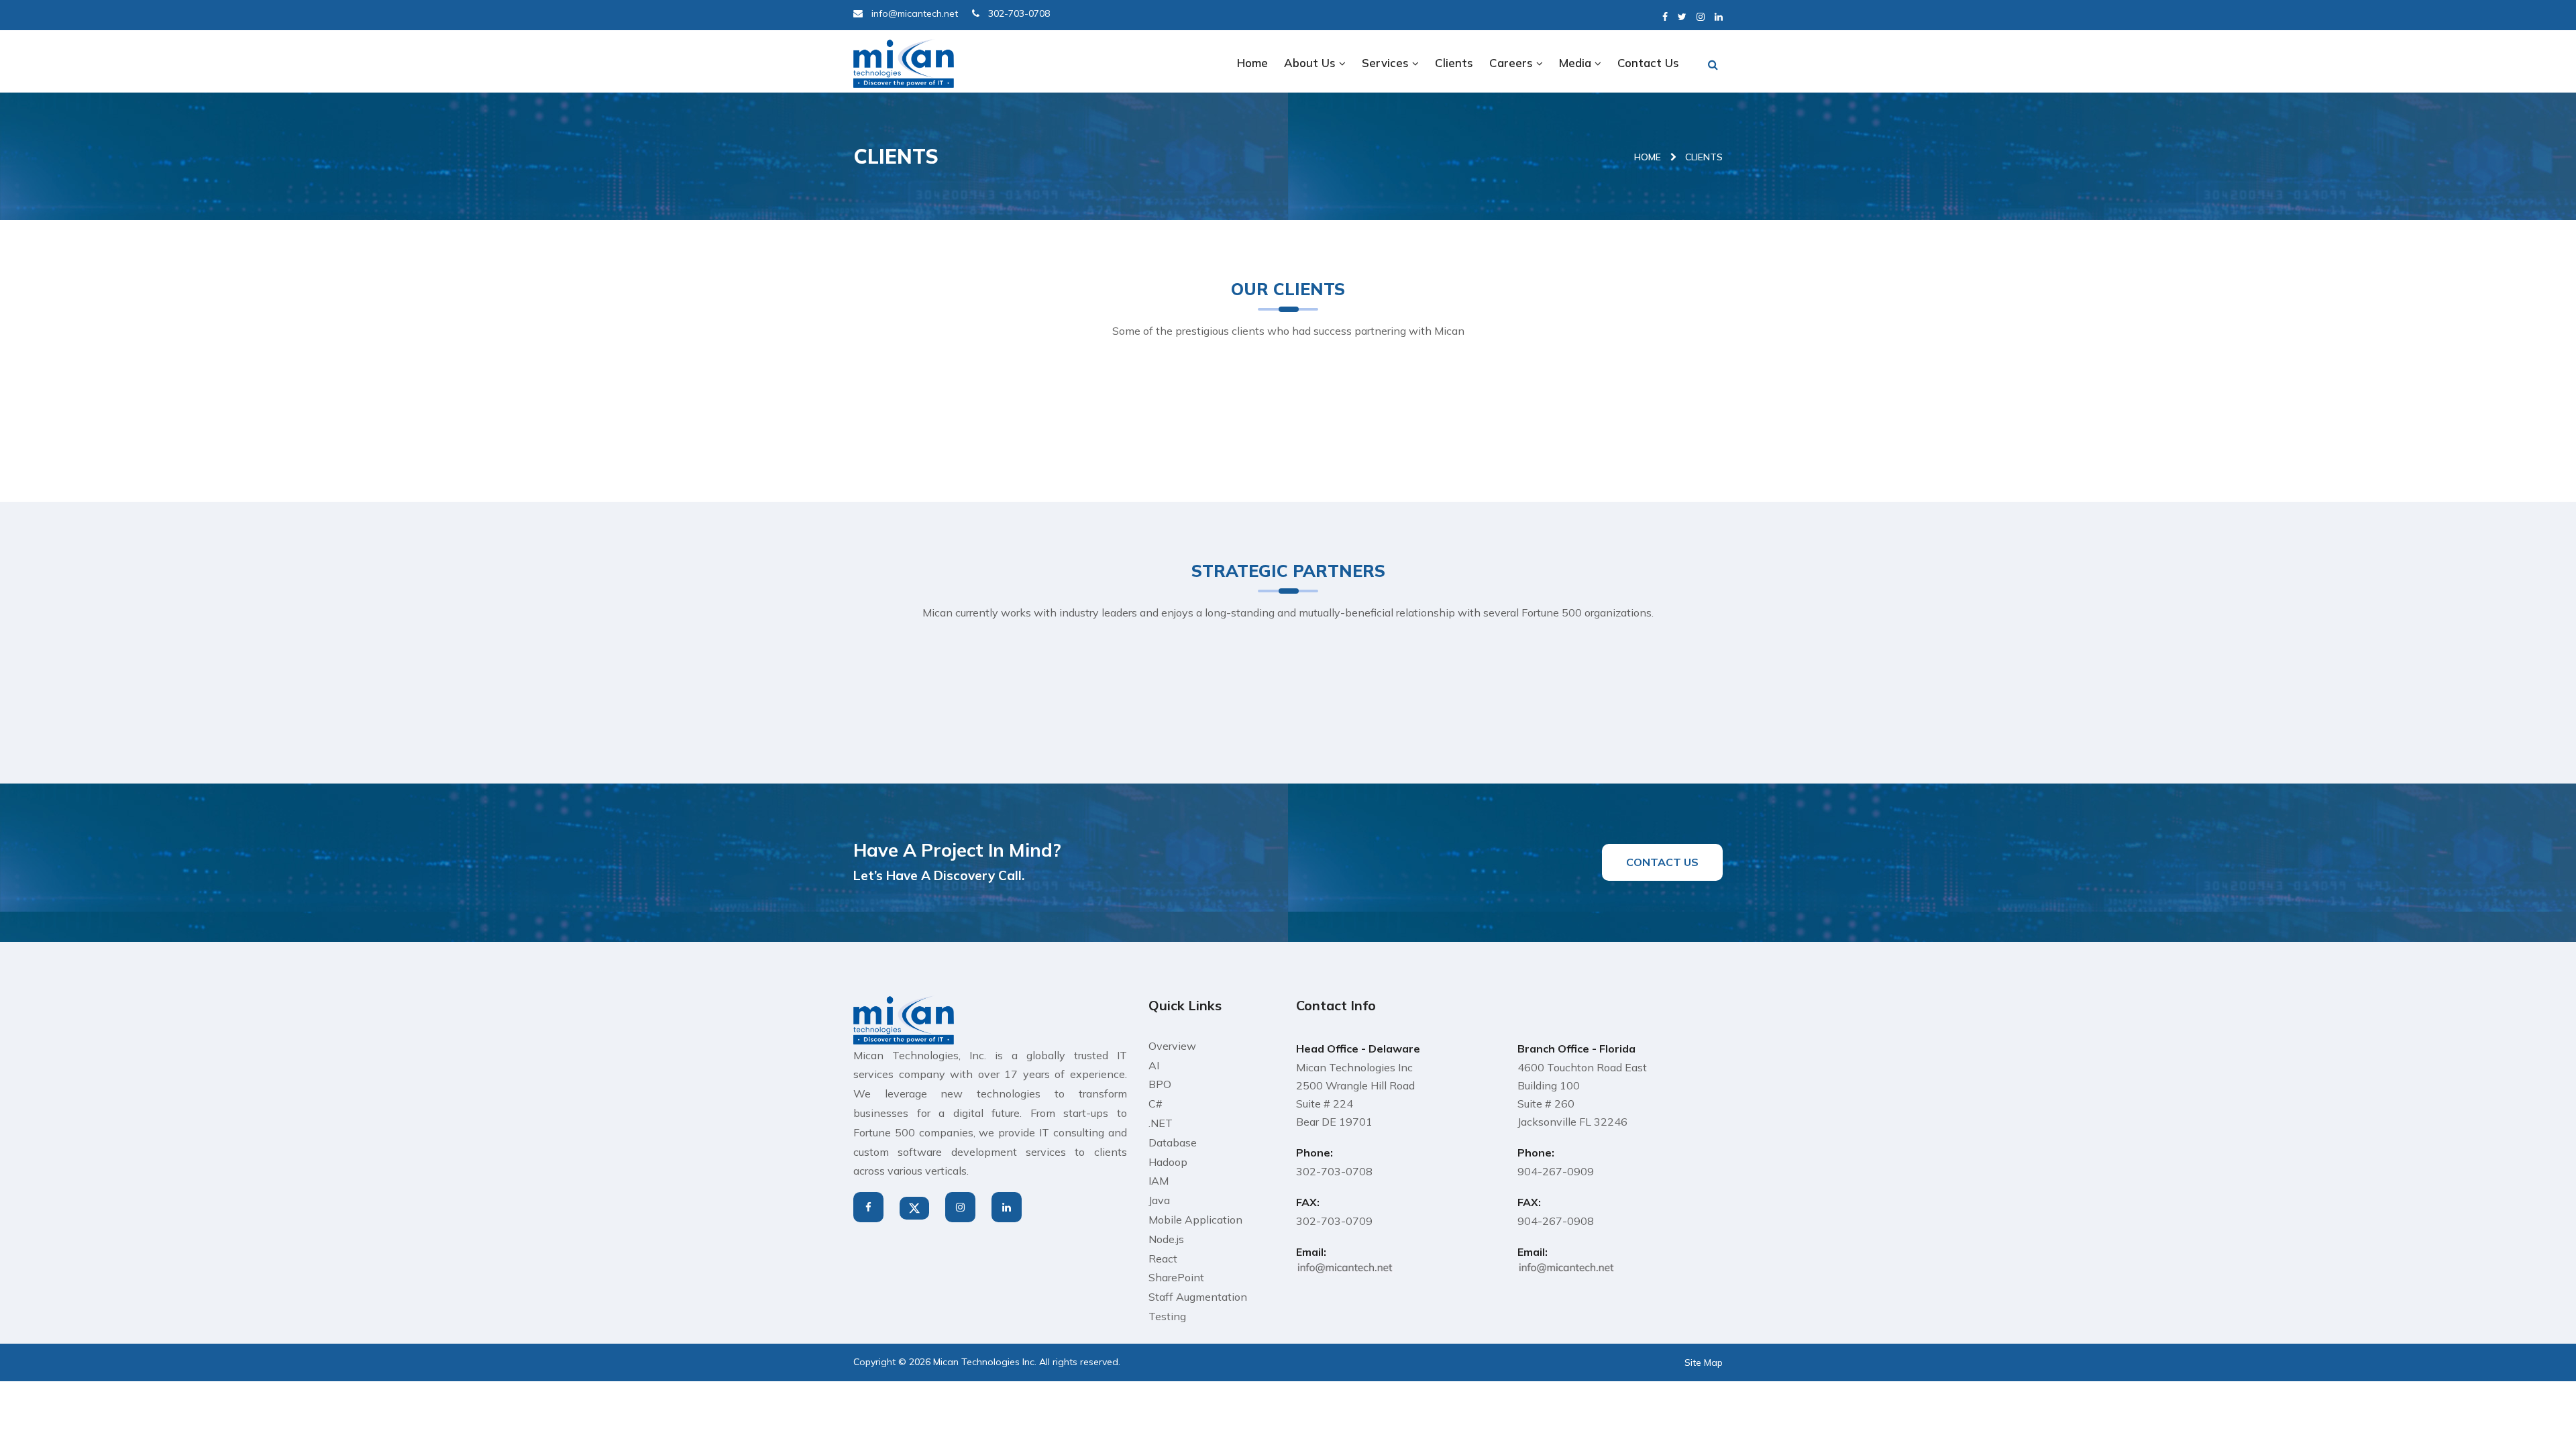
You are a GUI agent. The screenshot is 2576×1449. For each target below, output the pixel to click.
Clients (1454, 63)
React (1163, 1258)
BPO (1160, 1084)
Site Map (1704, 1362)
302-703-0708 (1334, 1171)
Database (1173, 1142)
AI (1154, 1065)
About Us (1311, 63)
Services (1387, 63)
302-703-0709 (1334, 1221)
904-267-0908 (1556, 1221)
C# (1156, 1104)
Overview (1172, 1046)
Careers (1513, 63)
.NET (1161, 1123)
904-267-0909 (1556, 1171)
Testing (1167, 1316)
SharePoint (1176, 1277)
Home (1252, 63)
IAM (1159, 1181)
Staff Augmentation (1198, 1297)
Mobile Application (1195, 1220)
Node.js (1166, 1239)
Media (1577, 63)
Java (1159, 1200)
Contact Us (1648, 63)
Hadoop (1168, 1162)
